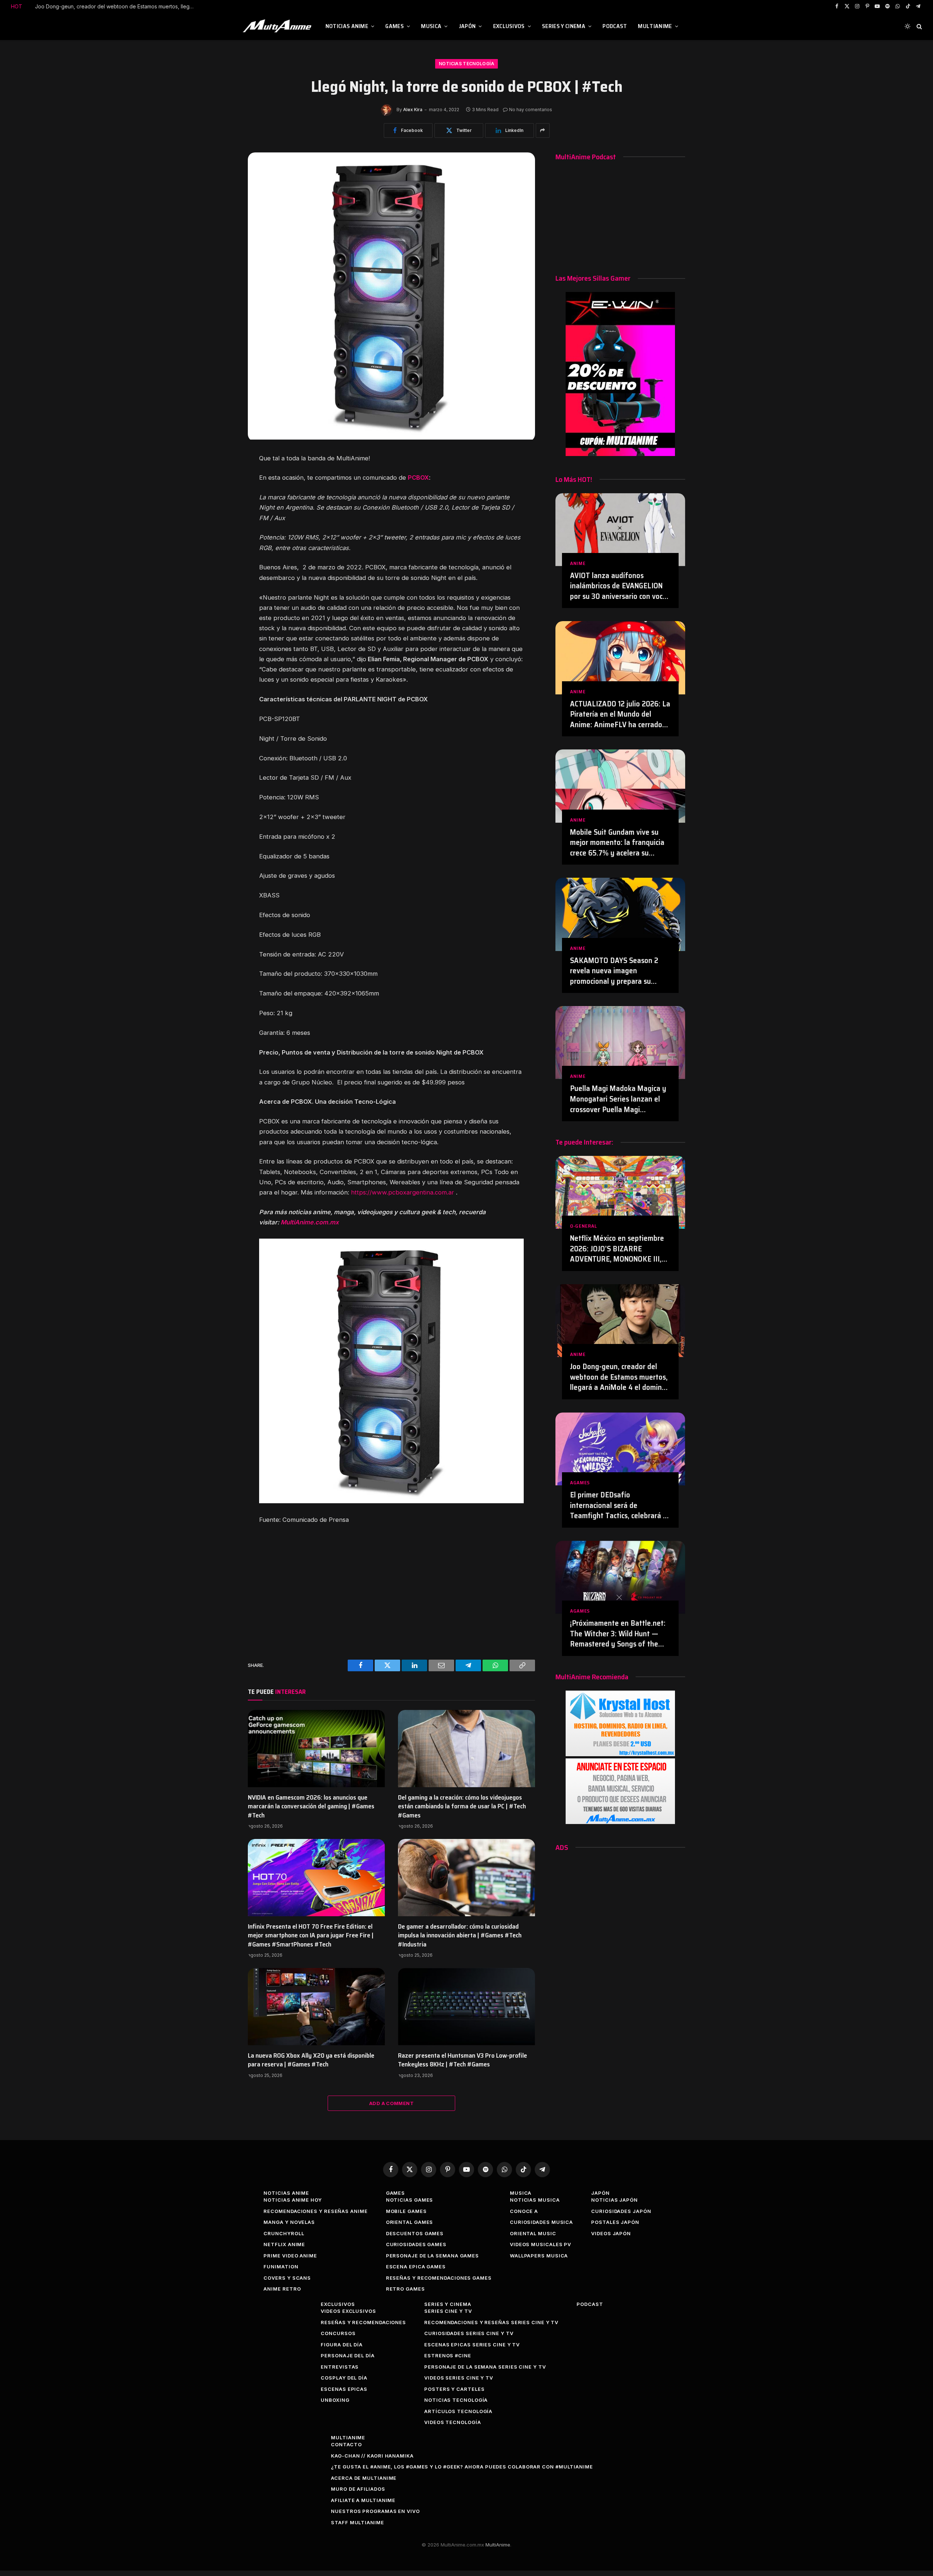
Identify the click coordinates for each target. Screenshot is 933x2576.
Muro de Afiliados (358, 2489)
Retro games (405, 2289)
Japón (467, 26)
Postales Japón (615, 2222)
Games (395, 26)
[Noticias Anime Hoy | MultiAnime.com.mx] (278, 26)
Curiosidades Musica (541, 2222)
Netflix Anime (284, 2244)
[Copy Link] (223, 545)
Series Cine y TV (448, 2311)
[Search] (919, 26)
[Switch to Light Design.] (907, 26)
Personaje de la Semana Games (432, 2256)
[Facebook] (223, 463)
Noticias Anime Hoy (292, 2200)
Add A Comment (391, 2103)
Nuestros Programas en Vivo (375, 2511)
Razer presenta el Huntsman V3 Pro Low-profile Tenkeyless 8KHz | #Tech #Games (462, 2060)
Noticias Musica (535, 2200)
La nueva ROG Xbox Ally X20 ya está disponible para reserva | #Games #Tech (311, 2060)
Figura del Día (342, 2345)
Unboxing (335, 2400)
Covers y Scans (287, 2278)
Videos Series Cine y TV (459, 2378)
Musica (431, 26)
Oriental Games (410, 2222)
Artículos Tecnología (458, 2411)
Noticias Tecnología (466, 64)
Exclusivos (509, 26)
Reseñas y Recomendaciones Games (439, 2278)
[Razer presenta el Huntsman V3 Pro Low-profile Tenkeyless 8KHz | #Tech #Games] (466, 2007)
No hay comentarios (531, 110)
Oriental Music (533, 2233)
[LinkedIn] (223, 496)
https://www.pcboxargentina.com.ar (403, 1192)
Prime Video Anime (290, 2256)
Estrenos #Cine (448, 2355)
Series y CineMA (564, 26)
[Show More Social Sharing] (543, 130)
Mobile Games (406, 2211)
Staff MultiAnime (358, 2522)
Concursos (338, 2333)
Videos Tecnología (452, 2422)
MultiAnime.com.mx (310, 1222)
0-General (583, 1226)
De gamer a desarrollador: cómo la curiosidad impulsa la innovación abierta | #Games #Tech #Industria (460, 1935)
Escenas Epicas (344, 2389)
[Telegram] (223, 513)
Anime (578, 563)
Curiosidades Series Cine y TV (469, 2333)
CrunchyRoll (284, 2233)
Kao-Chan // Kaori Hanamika (372, 2456)
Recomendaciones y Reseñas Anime (315, 2211)
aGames (580, 1483)
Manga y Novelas (289, 2222)
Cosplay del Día (344, 2378)
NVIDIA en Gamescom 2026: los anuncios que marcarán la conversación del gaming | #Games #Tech (311, 1806)
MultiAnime (655, 26)
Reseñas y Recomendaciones (363, 2322)
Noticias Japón (614, 2200)
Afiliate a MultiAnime (363, 2500)
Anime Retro (282, 2289)
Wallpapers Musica (539, 2256)
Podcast (615, 26)
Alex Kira (413, 110)
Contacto (346, 2444)
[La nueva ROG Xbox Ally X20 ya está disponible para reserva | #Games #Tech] (316, 2007)
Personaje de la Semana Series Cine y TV (485, 2367)
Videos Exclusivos (348, 2311)
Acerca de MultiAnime (364, 2478)
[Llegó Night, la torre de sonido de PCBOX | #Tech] (391, 438)
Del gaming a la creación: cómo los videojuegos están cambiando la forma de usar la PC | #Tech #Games (462, 1806)
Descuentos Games (415, 2233)
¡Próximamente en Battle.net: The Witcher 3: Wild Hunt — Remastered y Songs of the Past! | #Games (618, 1634)
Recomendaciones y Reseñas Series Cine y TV (491, 2322)
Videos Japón (611, 2233)
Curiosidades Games (416, 2244)
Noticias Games (410, 2200)
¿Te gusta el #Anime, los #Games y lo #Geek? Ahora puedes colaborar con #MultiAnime (462, 2467)
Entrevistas (340, 2367)
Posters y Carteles (454, 2389)
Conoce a (524, 2211)
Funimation (281, 2267)
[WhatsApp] (223, 529)
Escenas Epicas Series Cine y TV (472, 2345)
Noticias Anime (347, 26)
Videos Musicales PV (540, 2244)
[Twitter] (223, 480)
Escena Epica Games (416, 2267)
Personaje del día (348, 2355)
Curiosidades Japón (621, 2211)
